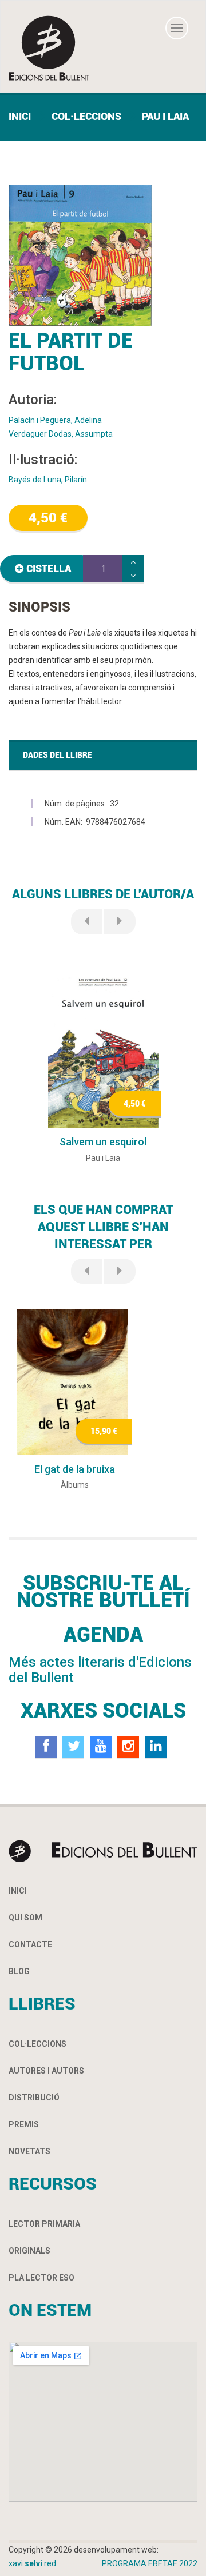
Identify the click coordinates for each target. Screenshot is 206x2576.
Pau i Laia (165, 116)
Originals (29, 2251)
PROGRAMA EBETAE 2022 (150, 2563)
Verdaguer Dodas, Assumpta (61, 434)
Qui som (25, 1918)
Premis (24, 2124)
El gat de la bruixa (75, 1469)
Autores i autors (46, 2071)
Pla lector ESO (41, 2278)
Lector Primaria (44, 2224)
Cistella (49, 568)
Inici (20, 116)
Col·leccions (86, 116)
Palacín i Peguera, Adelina (55, 420)
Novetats (29, 2151)
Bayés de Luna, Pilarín (48, 480)
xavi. (32, 2563)
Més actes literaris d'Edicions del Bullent (100, 1670)
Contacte (30, 1944)
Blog (19, 1971)
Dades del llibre (58, 755)
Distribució (34, 2098)
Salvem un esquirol (103, 1142)
